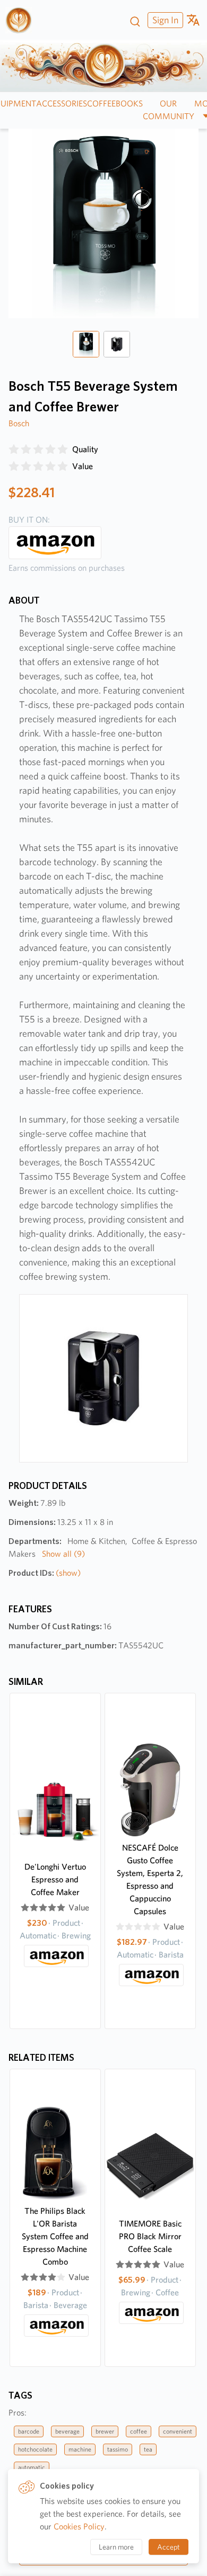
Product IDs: (45, 1573)
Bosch (19, 423)
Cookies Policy (79, 2526)
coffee (139, 2431)
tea (148, 2449)
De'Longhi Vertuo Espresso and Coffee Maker (55, 1879)
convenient (178, 2431)
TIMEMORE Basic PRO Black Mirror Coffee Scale (150, 2236)
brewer (105, 2431)
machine (80, 2449)
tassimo (118, 2449)
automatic (32, 2467)
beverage (67, 2431)
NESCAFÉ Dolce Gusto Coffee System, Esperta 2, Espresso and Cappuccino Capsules (150, 1879)
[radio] (14, 450)
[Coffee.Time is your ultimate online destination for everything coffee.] (23, 20)
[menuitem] (164, 20)
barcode (29, 2431)
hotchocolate (35, 2449)
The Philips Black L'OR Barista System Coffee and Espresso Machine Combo (55, 2236)
